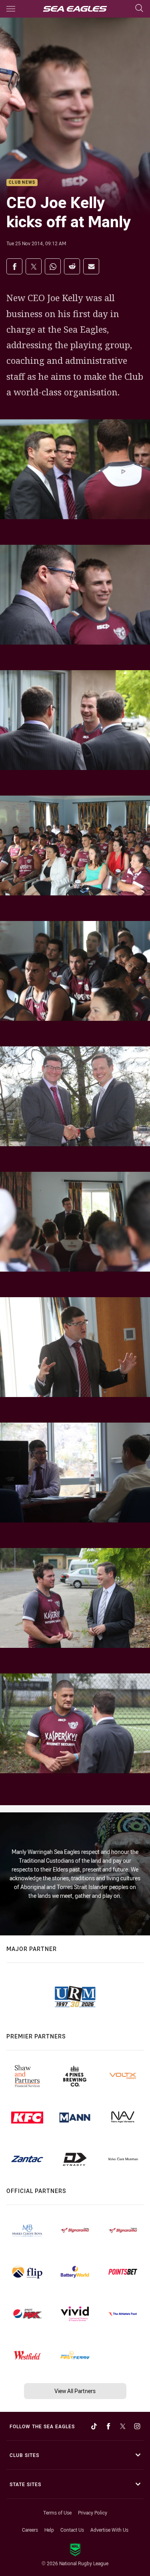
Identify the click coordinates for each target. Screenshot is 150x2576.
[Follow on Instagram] (137, 2426)
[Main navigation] (11, 9)
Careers (30, 2530)
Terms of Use (57, 2512)
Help (49, 2530)
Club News (22, 183)
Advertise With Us (109, 2530)
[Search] (139, 9)
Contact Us (72, 2530)
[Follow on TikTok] (94, 2426)
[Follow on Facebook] (108, 2426)
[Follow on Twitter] (123, 2426)
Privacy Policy (93, 2512)
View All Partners (75, 2391)
